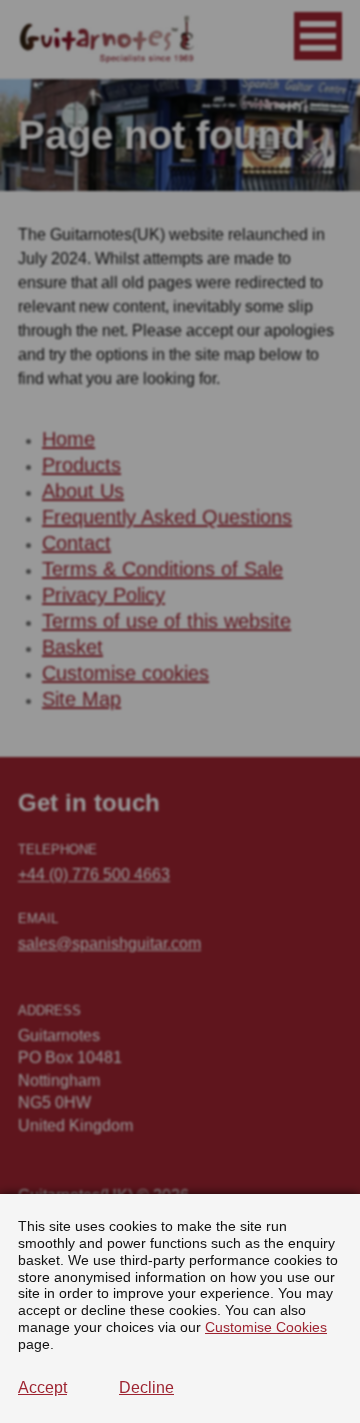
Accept (42, 1387)
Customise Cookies (266, 1327)
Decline (146, 1387)
